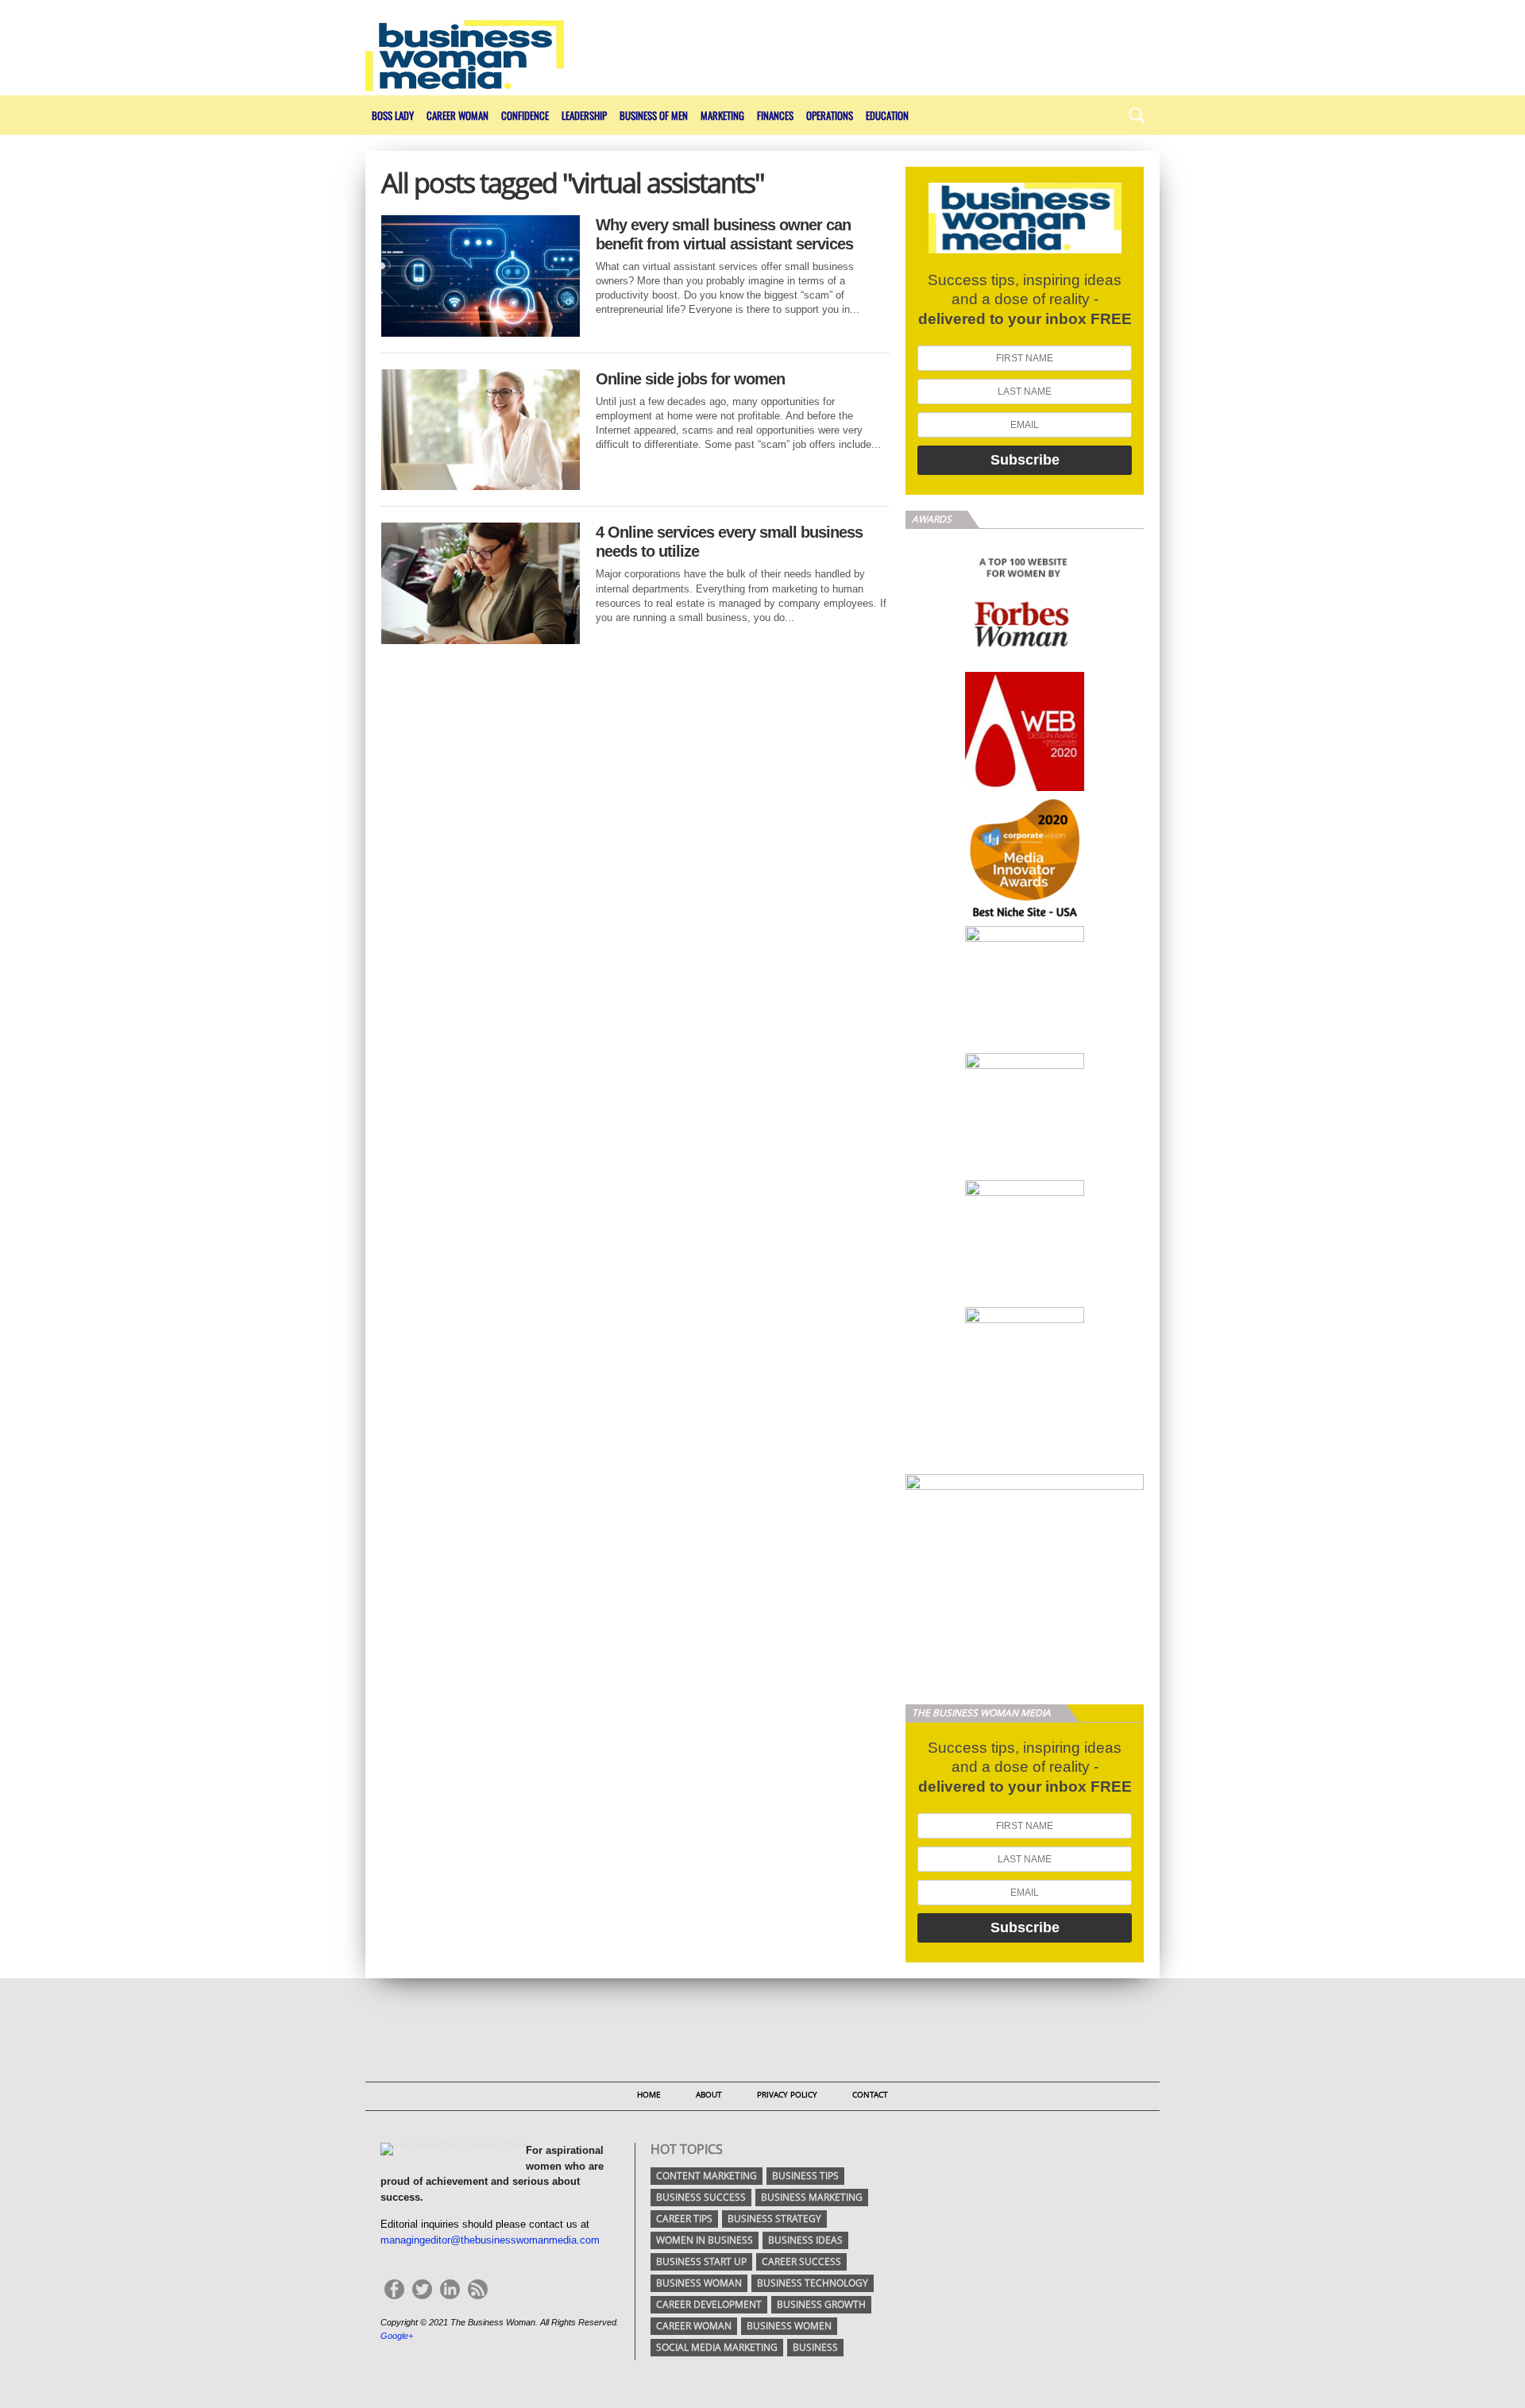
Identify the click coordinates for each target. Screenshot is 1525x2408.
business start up (701, 2261)
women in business (705, 2240)
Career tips (684, 2219)
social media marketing (717, 2347)
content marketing (707, 2176)
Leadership (584, 115)
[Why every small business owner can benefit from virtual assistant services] (481, 332)
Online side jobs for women (690, 379)
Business (815, 2347)
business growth (821, 2304)
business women (789, 2326)
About (709, 2094)
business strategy (774, 2219)
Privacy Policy (787, 2094)
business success (701, 2197)
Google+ (397, 2336)
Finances (775, 115)
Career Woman (457, 115)
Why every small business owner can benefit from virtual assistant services (724, 234)
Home (649, 2094)
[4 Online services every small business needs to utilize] (481, 640)
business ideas (805, 2240)
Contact (870, 2094)
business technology (813, 2283)
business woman (699, 2283)
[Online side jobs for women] (481, 486)
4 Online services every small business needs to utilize (729, 542)
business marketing (812, 2197)
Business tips (805, 2176)
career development (709, 2304)
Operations (830, 115)
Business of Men (654, 115)
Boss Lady (393, 115)
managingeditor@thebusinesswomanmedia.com (490, 2240)
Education (887, 115)
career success (801, 2261)
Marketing (722, 115)
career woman (694, 2326)
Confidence (525, 115)
